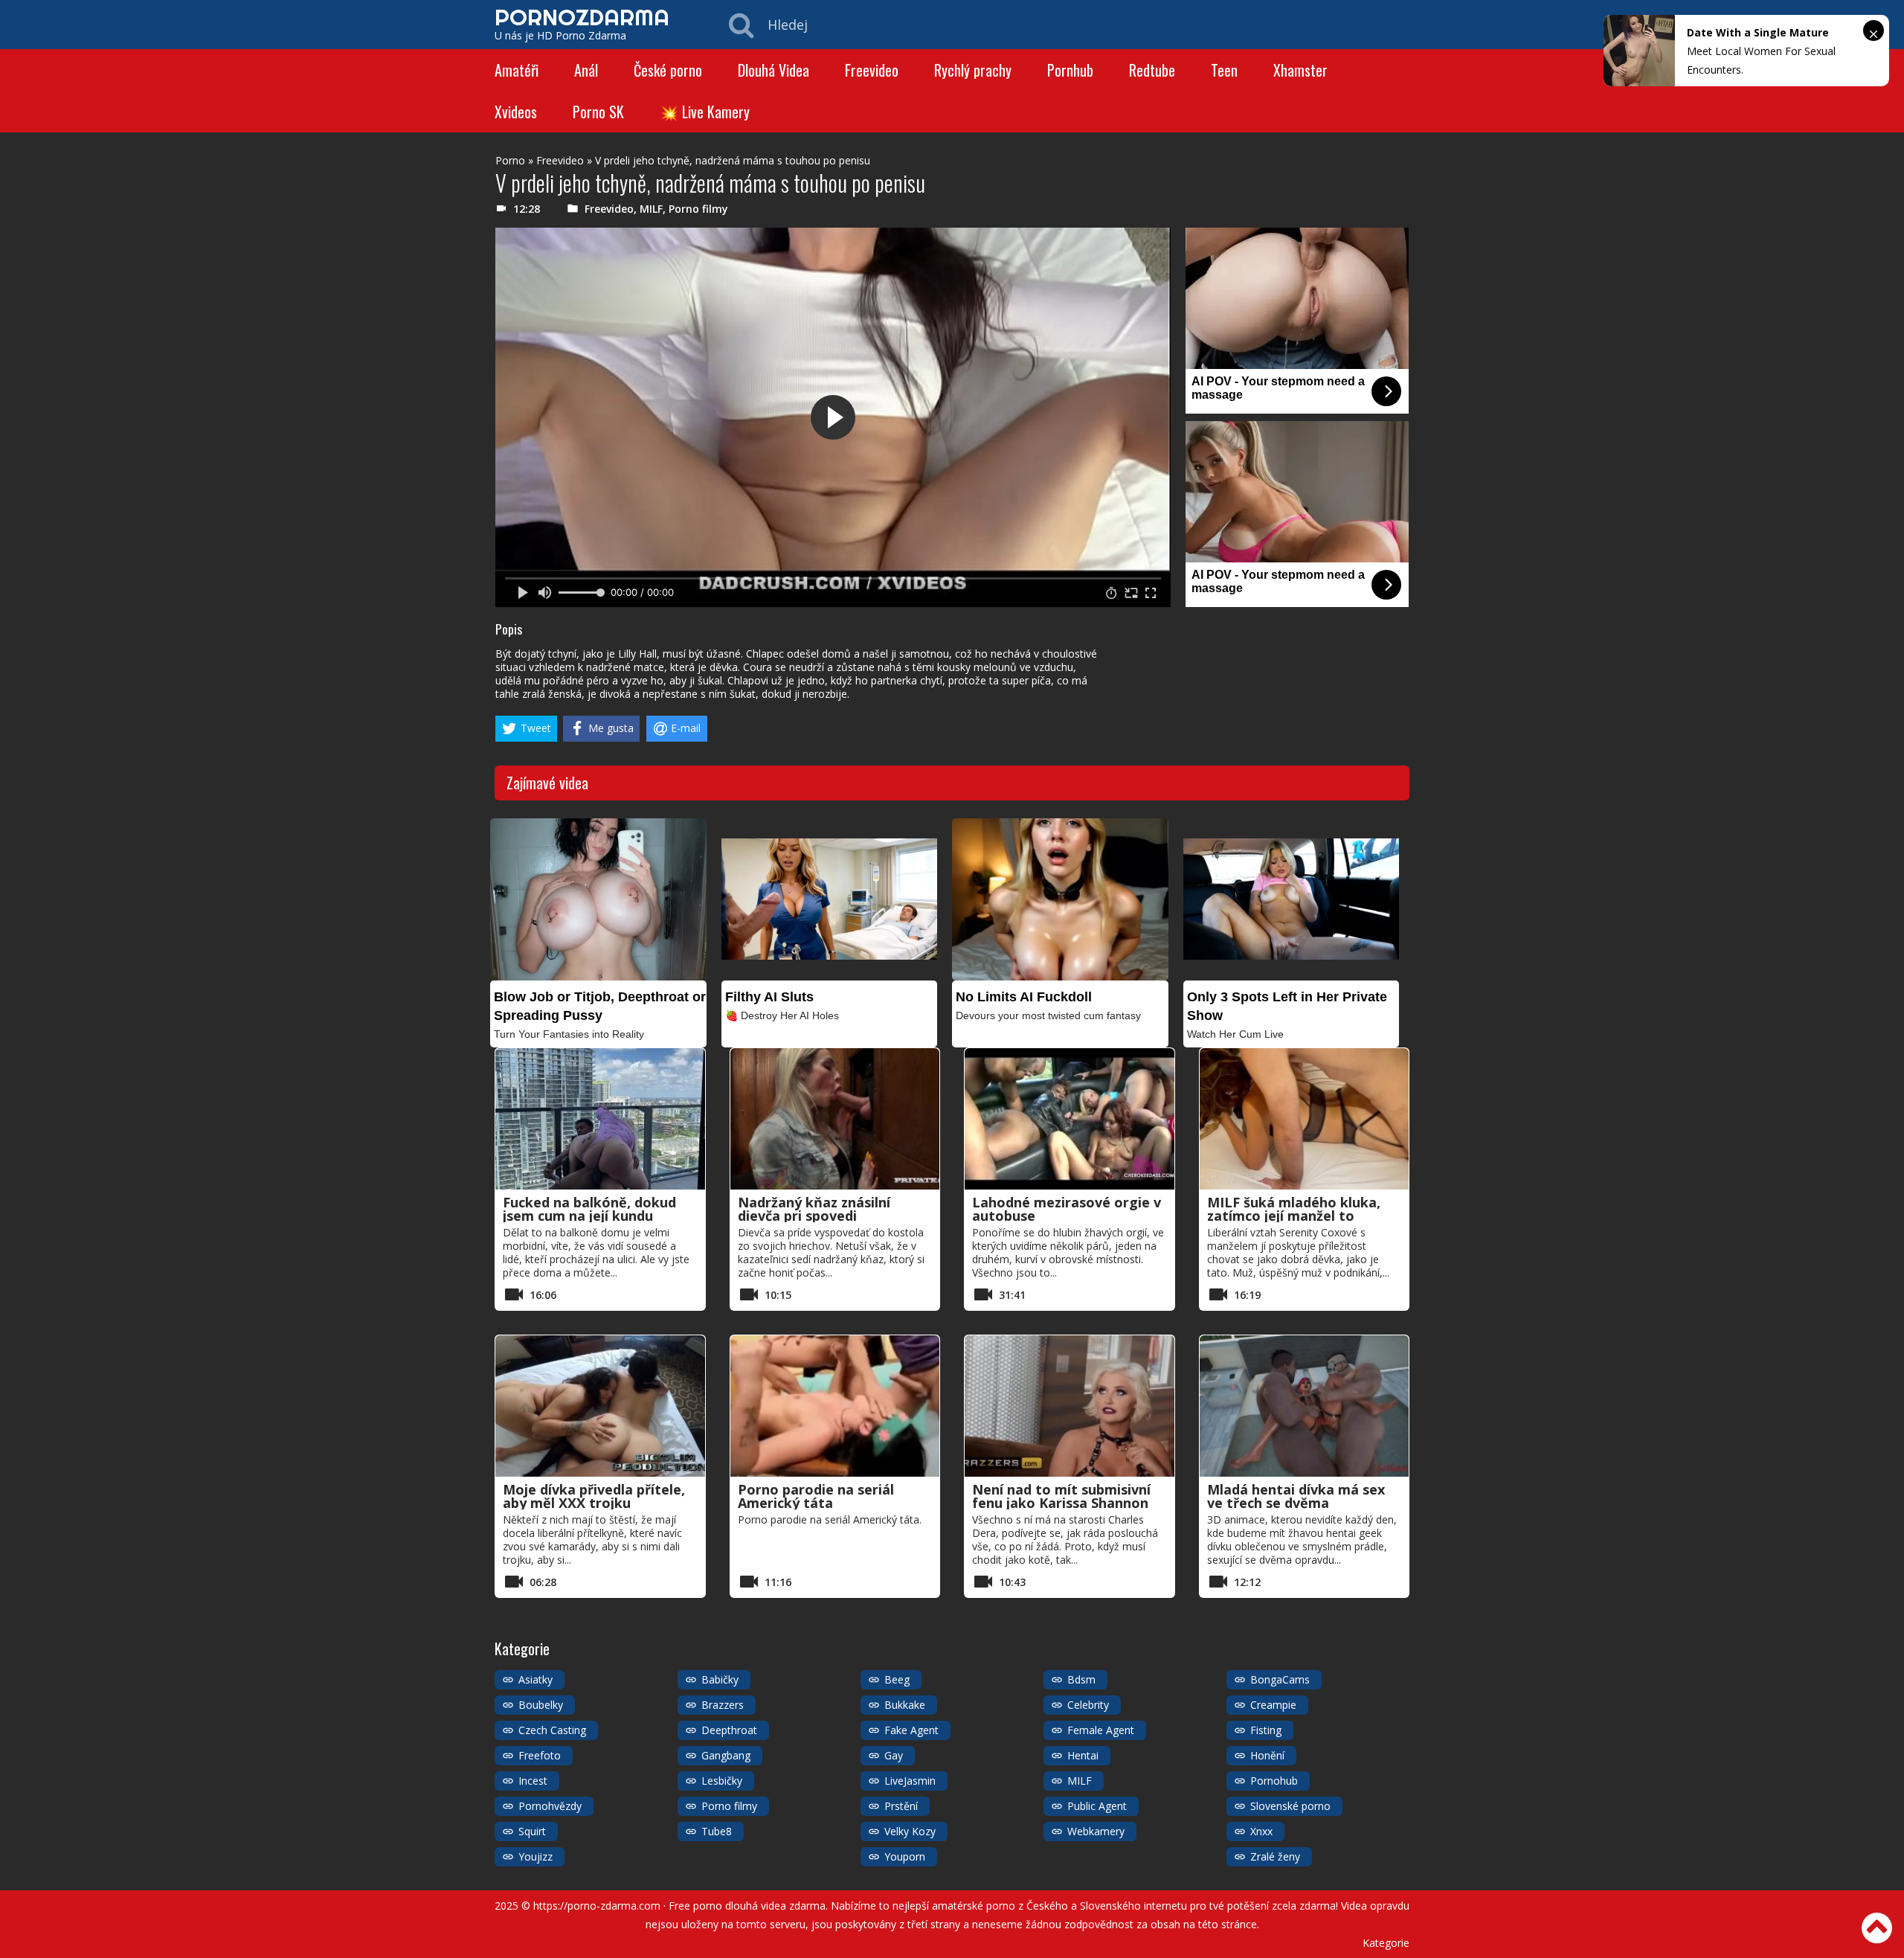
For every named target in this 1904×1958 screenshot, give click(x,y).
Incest (533, 1781)
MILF (651, 209)
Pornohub (1274, 1781)
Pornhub (1070, 70)
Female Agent (1101, 1730)
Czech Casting (552, 1730)
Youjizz (535, 1856)
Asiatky (535, 1679)
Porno (510, 160)
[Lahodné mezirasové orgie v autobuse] (1070, 1119)
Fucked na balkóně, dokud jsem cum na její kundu (589, 1209)
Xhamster (1300, 70)
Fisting (1266, 1730)
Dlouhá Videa (773, 70)
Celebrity (1088, 1705)
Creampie (1273, 1705)
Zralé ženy (1275, 1856)
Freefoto (540, 1755)
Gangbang (726, 1755)
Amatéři (517, 70)
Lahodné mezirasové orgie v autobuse (1067, 1209)
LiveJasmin (910, 1781)
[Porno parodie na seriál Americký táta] (835, 1406)
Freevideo (872, 70)
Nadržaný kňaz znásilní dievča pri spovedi (814, 1209)
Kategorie (1386, 1943)
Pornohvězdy (550, 1806)
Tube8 (717, 1831)
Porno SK (598, 112)
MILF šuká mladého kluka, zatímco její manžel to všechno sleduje (1294, 1216)
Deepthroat (729, 1730)
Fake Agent (911, 1730)
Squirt (532, 1831)
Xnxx (1261, 1831)
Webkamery (1096, 1831)
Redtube (1152, 70)
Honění (1267, 1755)
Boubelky (541, 1705)
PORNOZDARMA (582, 17)
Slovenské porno (1290, 1806)
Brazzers (723, 1705)
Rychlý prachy (973, 70)
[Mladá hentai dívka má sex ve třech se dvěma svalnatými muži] (1305, 1406)
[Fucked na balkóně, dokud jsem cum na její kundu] (600, 1119)
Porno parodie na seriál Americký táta (816, 1496)
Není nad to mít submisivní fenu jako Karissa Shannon (1061, 1496)
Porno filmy (698, 209)
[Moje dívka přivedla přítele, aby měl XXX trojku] (600, 1406)
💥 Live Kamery (705, 112)
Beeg (897, 1679)
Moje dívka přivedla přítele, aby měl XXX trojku (594, 1496)
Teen (1224, 70)
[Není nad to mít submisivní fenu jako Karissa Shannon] (1070, 1406)
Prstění (901, 1806)
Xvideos (516, 112)
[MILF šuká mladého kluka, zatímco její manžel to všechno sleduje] (1305, 1119)
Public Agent (1097, 1806)
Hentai (1083, 1755)
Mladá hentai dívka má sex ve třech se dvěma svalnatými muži (1296, 1503)
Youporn (905, 1856)
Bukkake (905, 1705)
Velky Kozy (910, 1831)
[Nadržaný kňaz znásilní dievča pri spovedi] (835, 1119)
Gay (894, 1755)
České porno (668, 70)
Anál (586, 70)
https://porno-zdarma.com (597, 1906)
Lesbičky (722, 1781)
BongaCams (1280, 1679)
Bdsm (1081, 1679)
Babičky (720, 1679)
